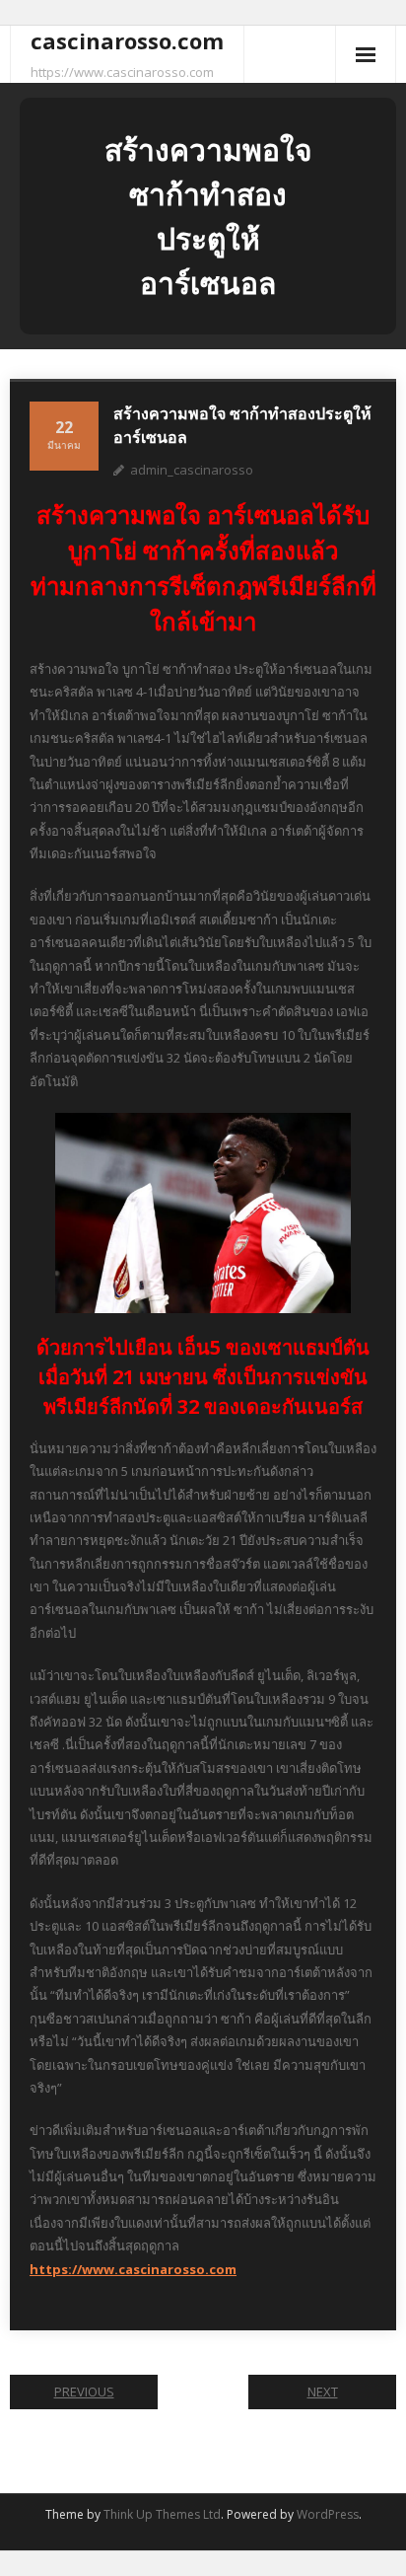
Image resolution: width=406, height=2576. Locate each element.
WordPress (328, 2514)
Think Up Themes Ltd (162, 2514)
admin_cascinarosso (192, 470)
